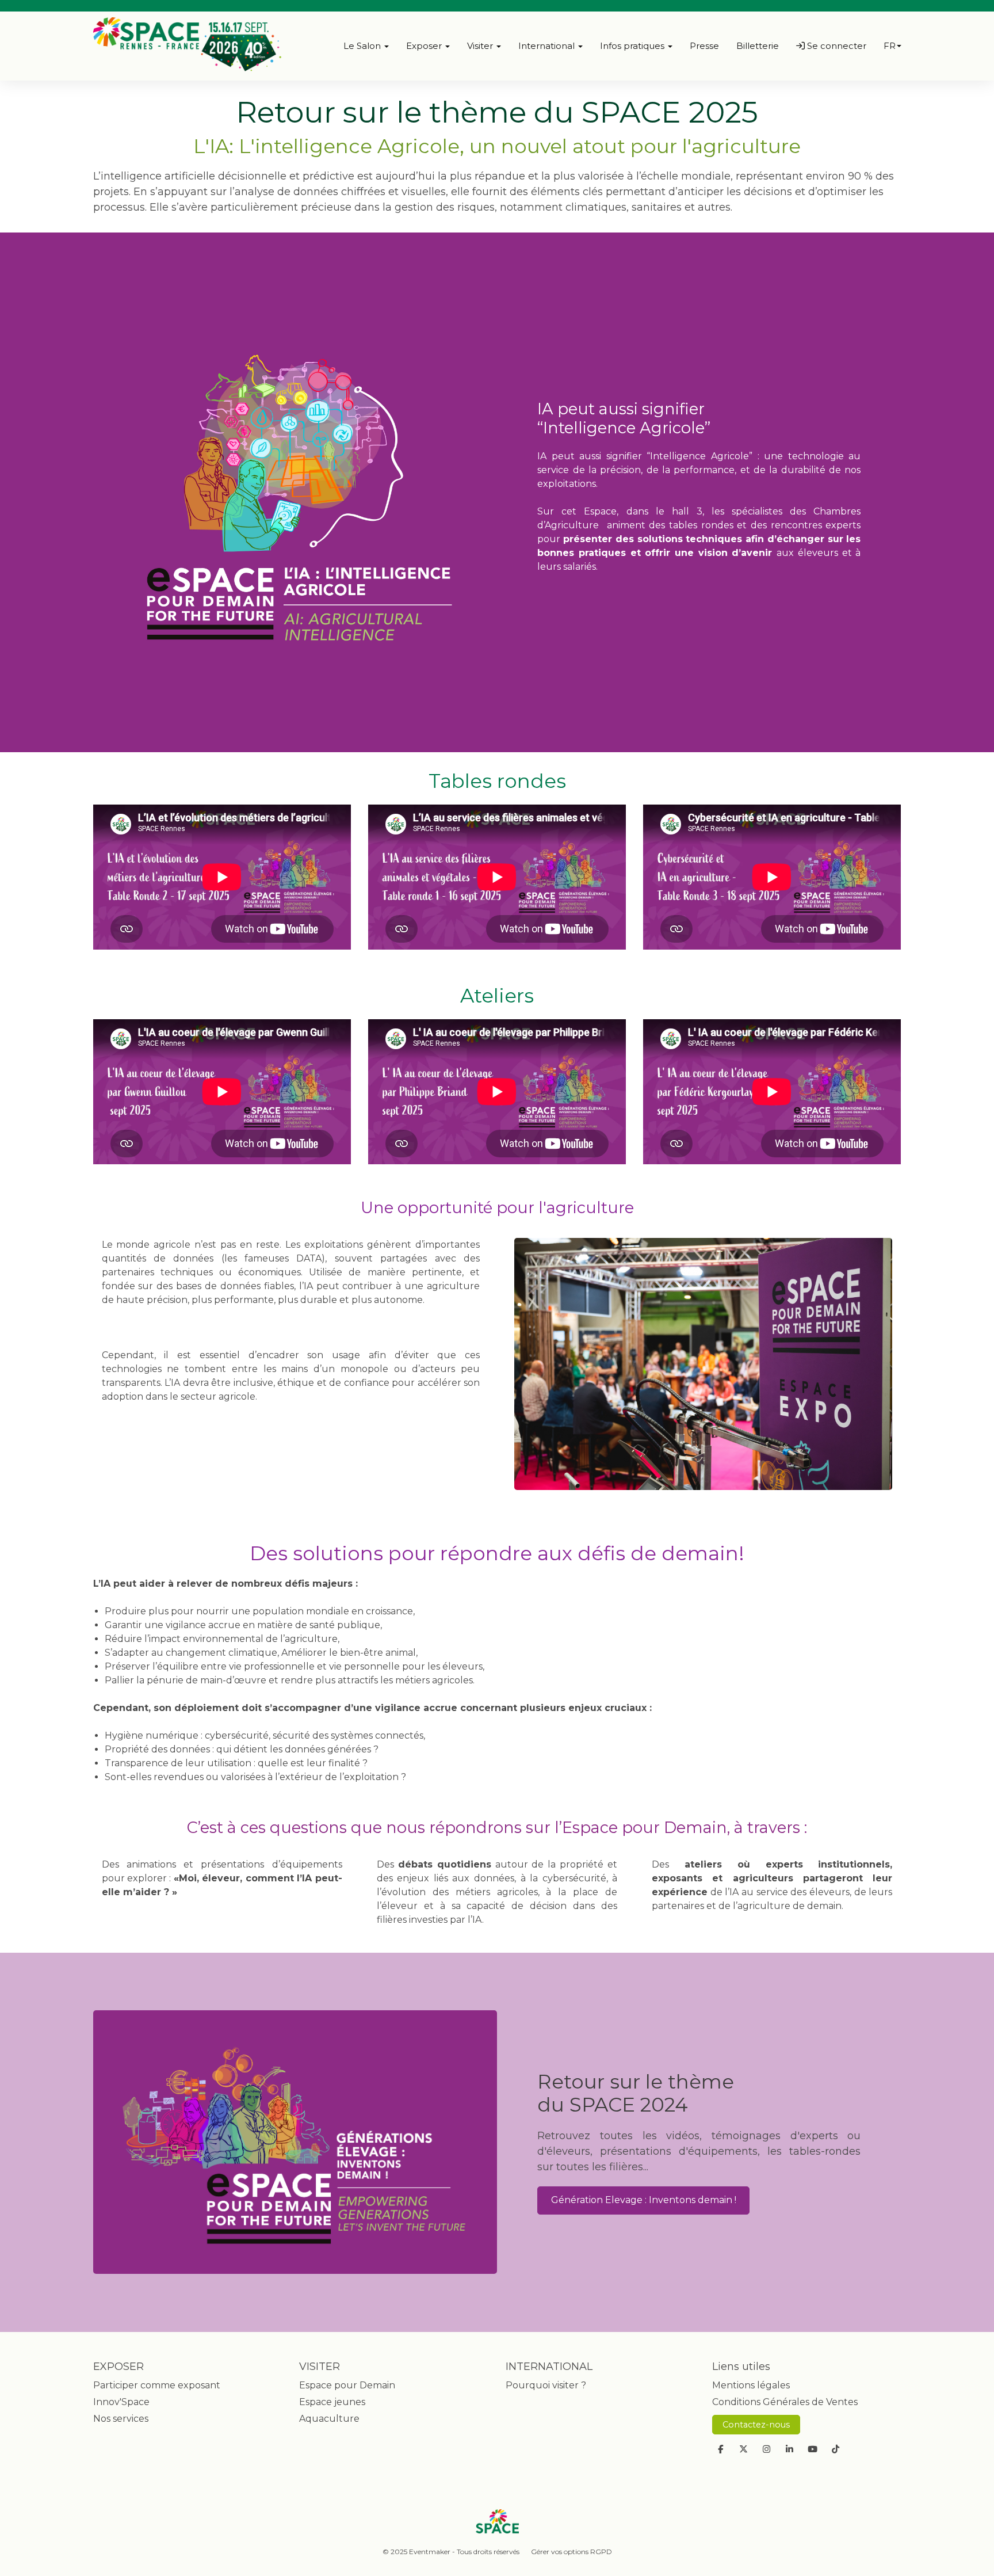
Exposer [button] (425, 46)
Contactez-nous (756, 2425)
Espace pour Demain (347, 2385)
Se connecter (836, 46)
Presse (704, 46)
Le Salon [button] (363, 46)
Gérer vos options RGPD (571, 2552)
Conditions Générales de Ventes (785, 2402)
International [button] (548, 46)
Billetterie (758, 46)
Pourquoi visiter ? (546, 2385)
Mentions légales (751, 2385)
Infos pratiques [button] (633, 46)
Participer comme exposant (157, 2385)
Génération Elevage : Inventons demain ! (644, 2200)
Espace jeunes (332, 2402)
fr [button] (890, 46)
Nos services (121, 2419)
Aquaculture (329, 2419)
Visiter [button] (481, 46)
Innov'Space (121, 2402)
